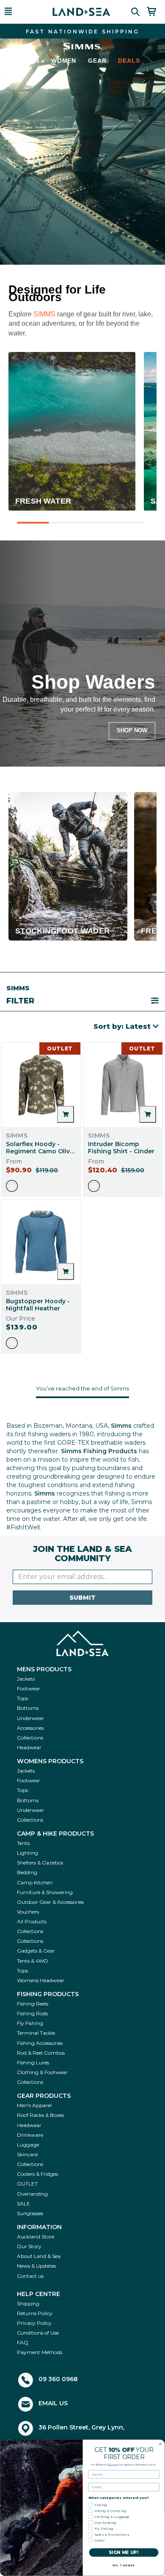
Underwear (30, 1718)
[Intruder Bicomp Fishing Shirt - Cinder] (123, 1085)
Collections (30, 1738)
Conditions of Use (38, 2333)
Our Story (29, 2246)
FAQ (23, 2342)
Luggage (28, 2145)
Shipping (28, 2303)
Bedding (27, 1872)
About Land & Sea (39, 2256)
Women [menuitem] (64, 61)
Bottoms (28, 1708)
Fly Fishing (30, 2023)
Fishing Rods (32, 2013)
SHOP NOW (132, 730)
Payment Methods (40, 2352)
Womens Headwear (41, 1980)
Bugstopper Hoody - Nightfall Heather (38, 1305)
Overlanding (32, 2194)
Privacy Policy (34, 2323)
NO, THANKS (124, 2565)
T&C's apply (113, 2465)
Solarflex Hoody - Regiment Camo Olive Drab (40, 1151)
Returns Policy (35, 2313)
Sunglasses (30, 2213)
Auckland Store (36, 2237)
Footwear (29, 1688)
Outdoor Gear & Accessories (50, 1902)
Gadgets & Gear (36, 1951)
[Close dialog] (160, 2444)
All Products (32, 1921)
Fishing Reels (33, 2004)
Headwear (29, 1747)
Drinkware (30, 2135)
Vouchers (28, 1912)
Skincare (27, 2154)
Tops (22, 1698)
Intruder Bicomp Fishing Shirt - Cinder (121, 1148)
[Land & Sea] (81, 12)
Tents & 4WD (33, 1961)
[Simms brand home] (82, 46)
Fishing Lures (33, 2062)
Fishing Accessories (40, 2043)
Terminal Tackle (36, 2033)
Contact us (30, 2276)
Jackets (26, 1679)
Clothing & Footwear (42, 2072)
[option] (12, 1186)
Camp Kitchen (35, 1882)
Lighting (27, 1853)
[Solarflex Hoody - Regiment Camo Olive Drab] (41, 1085)
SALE (23, 2203)
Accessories (30, 1728)
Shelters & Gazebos (40, 1863)
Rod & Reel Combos (41, 2053)
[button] (19, 12)
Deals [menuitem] (129, 61)
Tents (23, 1843)
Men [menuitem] (32, 61)
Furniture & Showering (45, 1892)
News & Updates (36, 2266)
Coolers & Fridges (37, 2174)
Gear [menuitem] (97, 61)
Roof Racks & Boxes (40, 2115)
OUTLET (27, 2184)
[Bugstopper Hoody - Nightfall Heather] (41, 1242)
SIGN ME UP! (124, 2553)
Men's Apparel (34, 2105)
